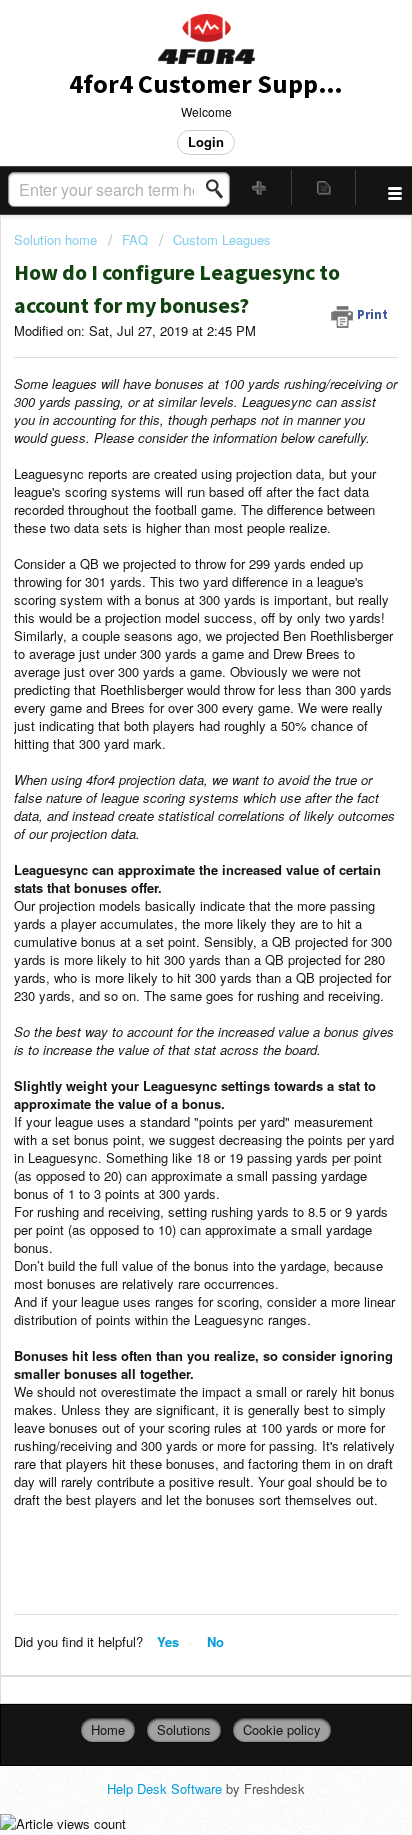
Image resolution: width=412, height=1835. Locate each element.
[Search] (220, 189)
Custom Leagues (222, 239)
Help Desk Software (166, 1788)
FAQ (135, 239)
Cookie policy (282, 1729)
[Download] (169, 919)
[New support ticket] (260, 187)
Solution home (57, 239)
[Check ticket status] (324, 187)
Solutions (184, 1729)
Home (108, 1729)
